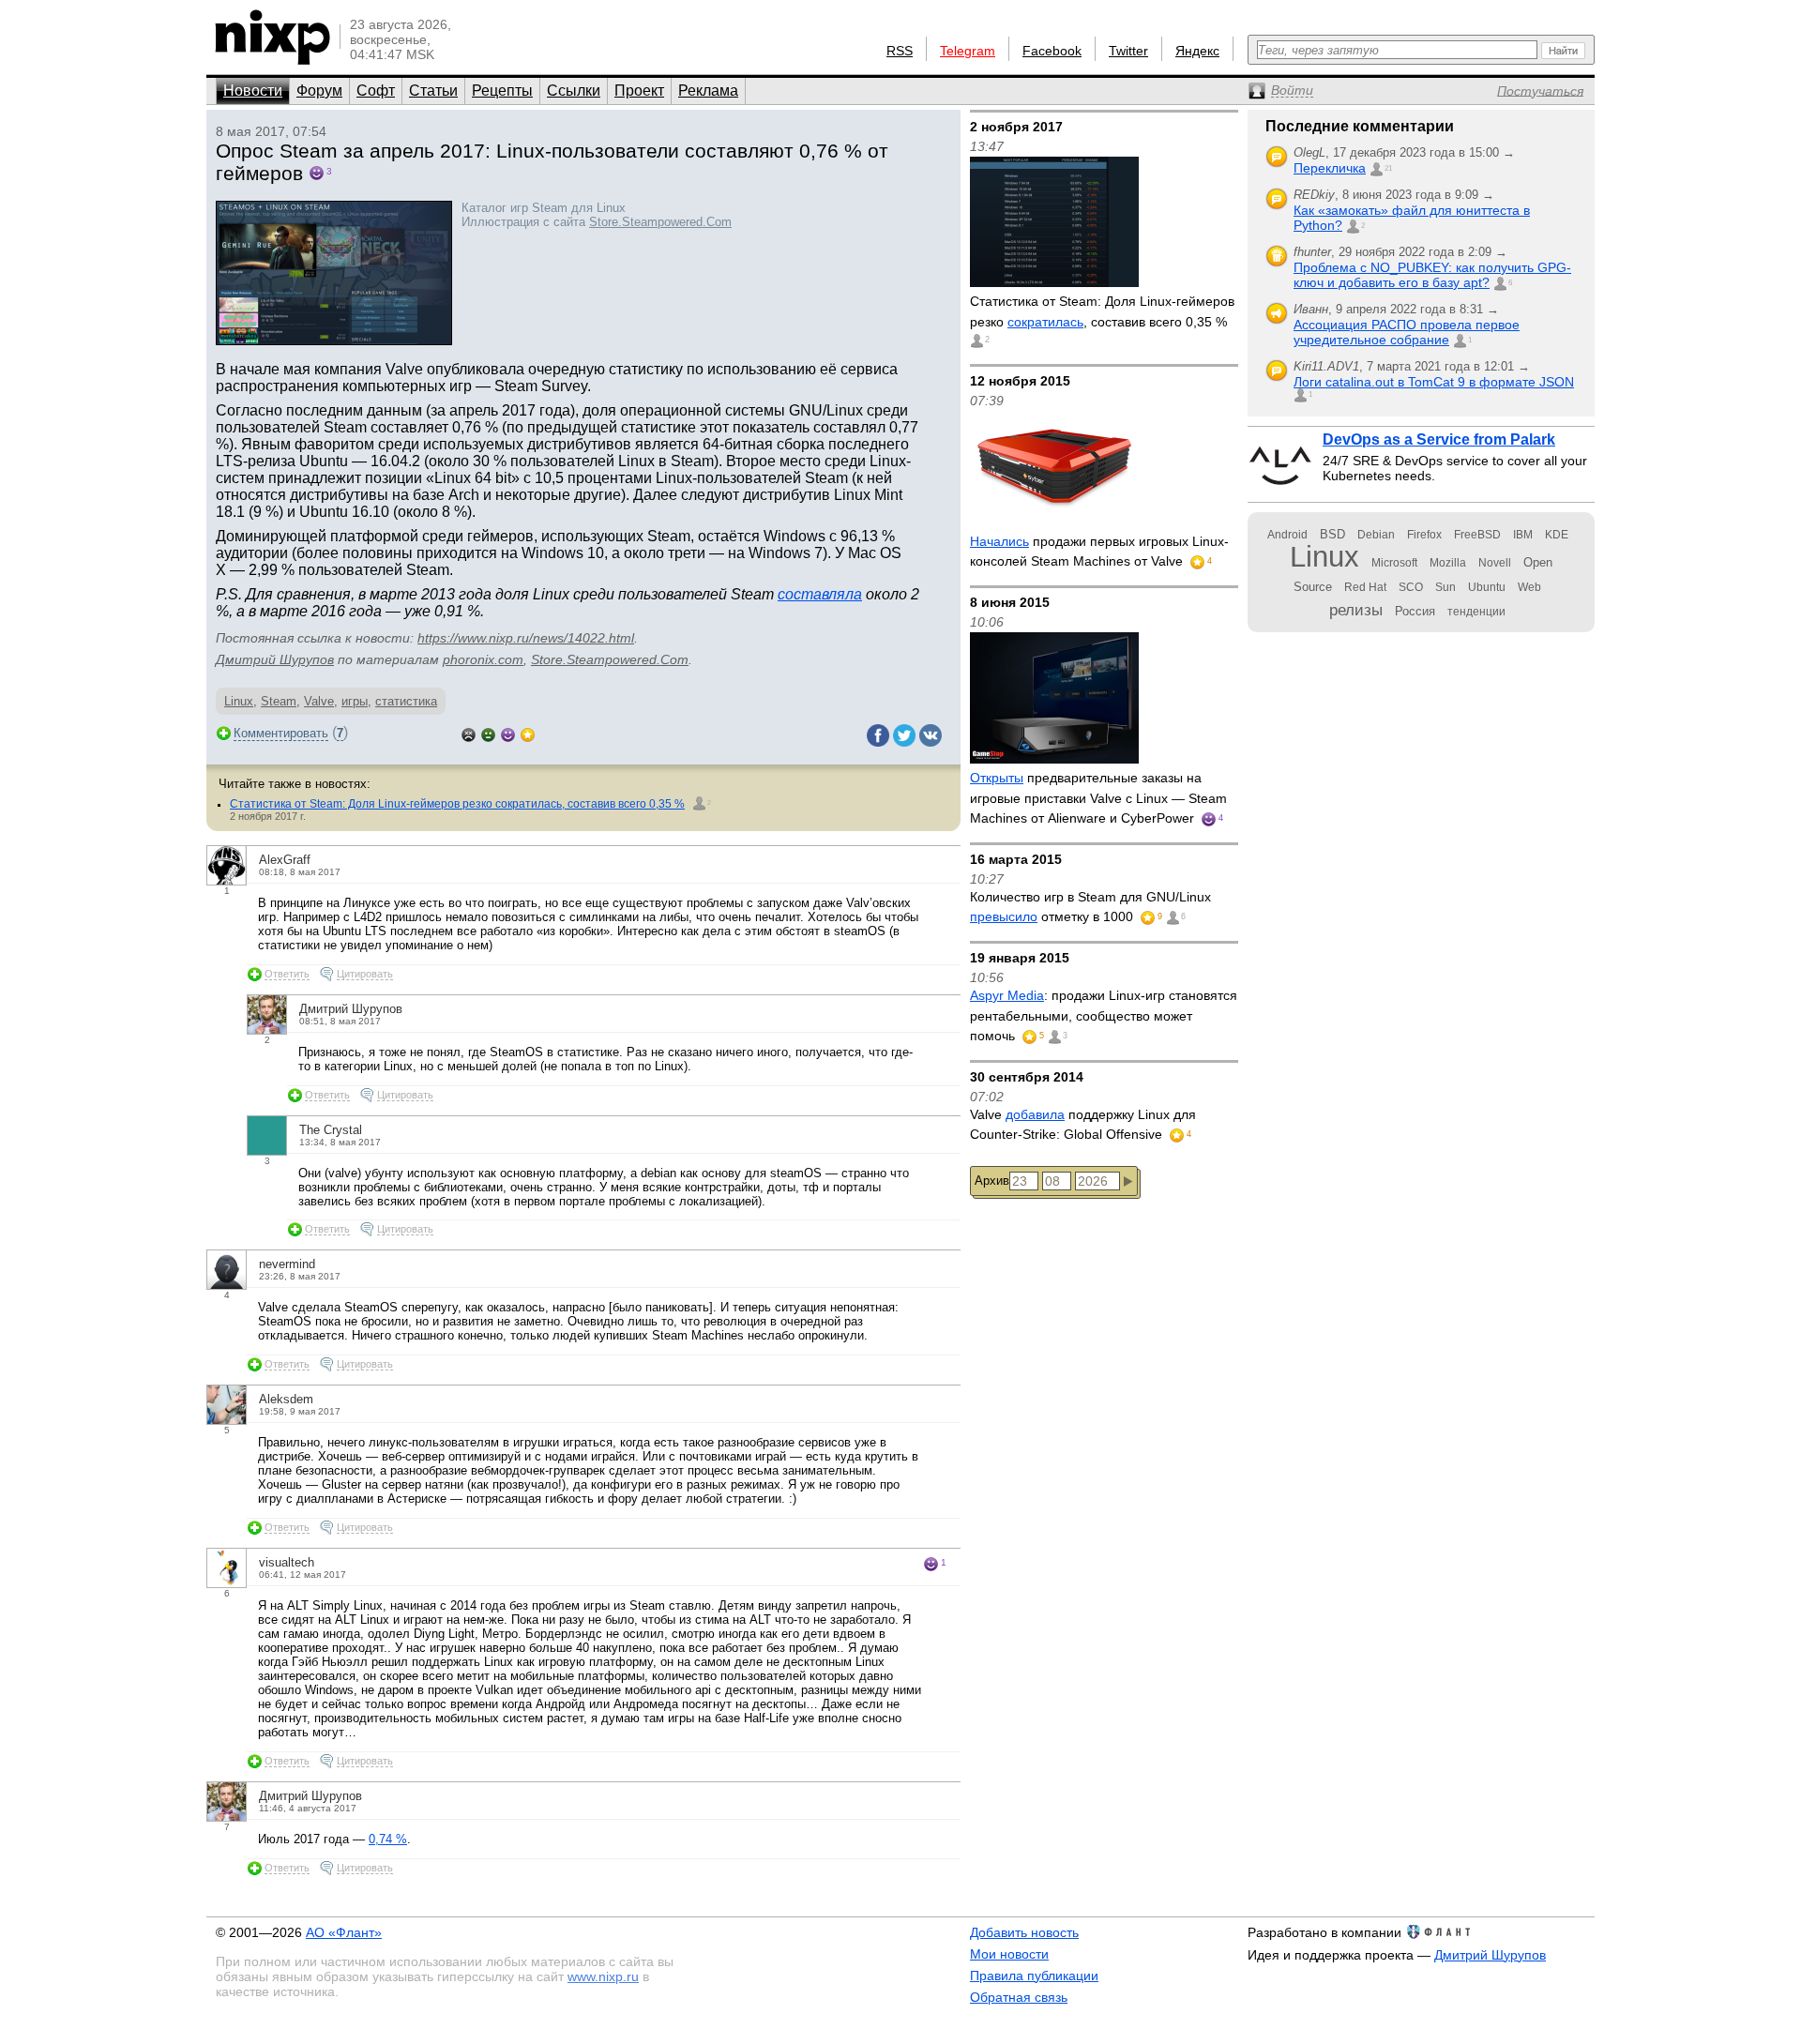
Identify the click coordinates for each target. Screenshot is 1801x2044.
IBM (1523, 535)
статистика (406, 701)
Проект (639, 91)
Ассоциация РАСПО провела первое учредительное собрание (1407, 332)
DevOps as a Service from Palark (1439, 439)
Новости (253, 91)
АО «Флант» (344, 1932)
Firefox (1424, 535)
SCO (1411, 587)
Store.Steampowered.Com (660, 222)
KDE (1557, 535)
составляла (820, 594)
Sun (1445, 587)
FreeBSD (1477, 535)
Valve (319, 701)
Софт (376, 91)
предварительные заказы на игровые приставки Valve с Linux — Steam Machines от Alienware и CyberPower (1098, 798)
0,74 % (388, 1839)
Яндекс (1197, 51)
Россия (1415, 611)
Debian (1376, 535)
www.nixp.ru (603, 1976)
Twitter (1128, 51)
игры (355, 701)
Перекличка (1330, 168)
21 (1388, 168)
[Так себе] (488, 733)
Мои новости (1009, 1954)
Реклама (708, 91)
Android (1287, 535)
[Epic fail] (469, 733)
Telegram (968, 51)
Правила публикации (1034, 1976)
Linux (239, 701)
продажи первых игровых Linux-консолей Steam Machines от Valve (1099, 552)
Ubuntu (1487, 587)
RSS (900, 51)
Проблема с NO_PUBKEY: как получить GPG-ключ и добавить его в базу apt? (1432, 275)
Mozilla (1448, 563)
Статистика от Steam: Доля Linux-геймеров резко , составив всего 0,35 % (1102, 311)
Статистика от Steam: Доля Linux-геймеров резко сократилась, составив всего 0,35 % (457, 804)
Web (1529, 587)
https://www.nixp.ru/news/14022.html (526, 638)
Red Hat (1365, 587)
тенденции (1476, 612)
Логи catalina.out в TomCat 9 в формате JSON (1434, 382)
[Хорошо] (508, 733)
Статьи (433, 91)
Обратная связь (1019, 1997)
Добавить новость (1024, 1932)
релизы (1356, 610)
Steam (279, 701)
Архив (992, 1181)
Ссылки (574, 91)
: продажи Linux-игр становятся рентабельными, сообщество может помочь (1104, 1015)
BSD (1332, 534)
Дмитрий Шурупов (275, 659)
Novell (1495, 563)
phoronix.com (483, 659)
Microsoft (1394, 563)
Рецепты (502, 91)
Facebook (1052, 51)
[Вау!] (528, 733)
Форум (319, 91)
